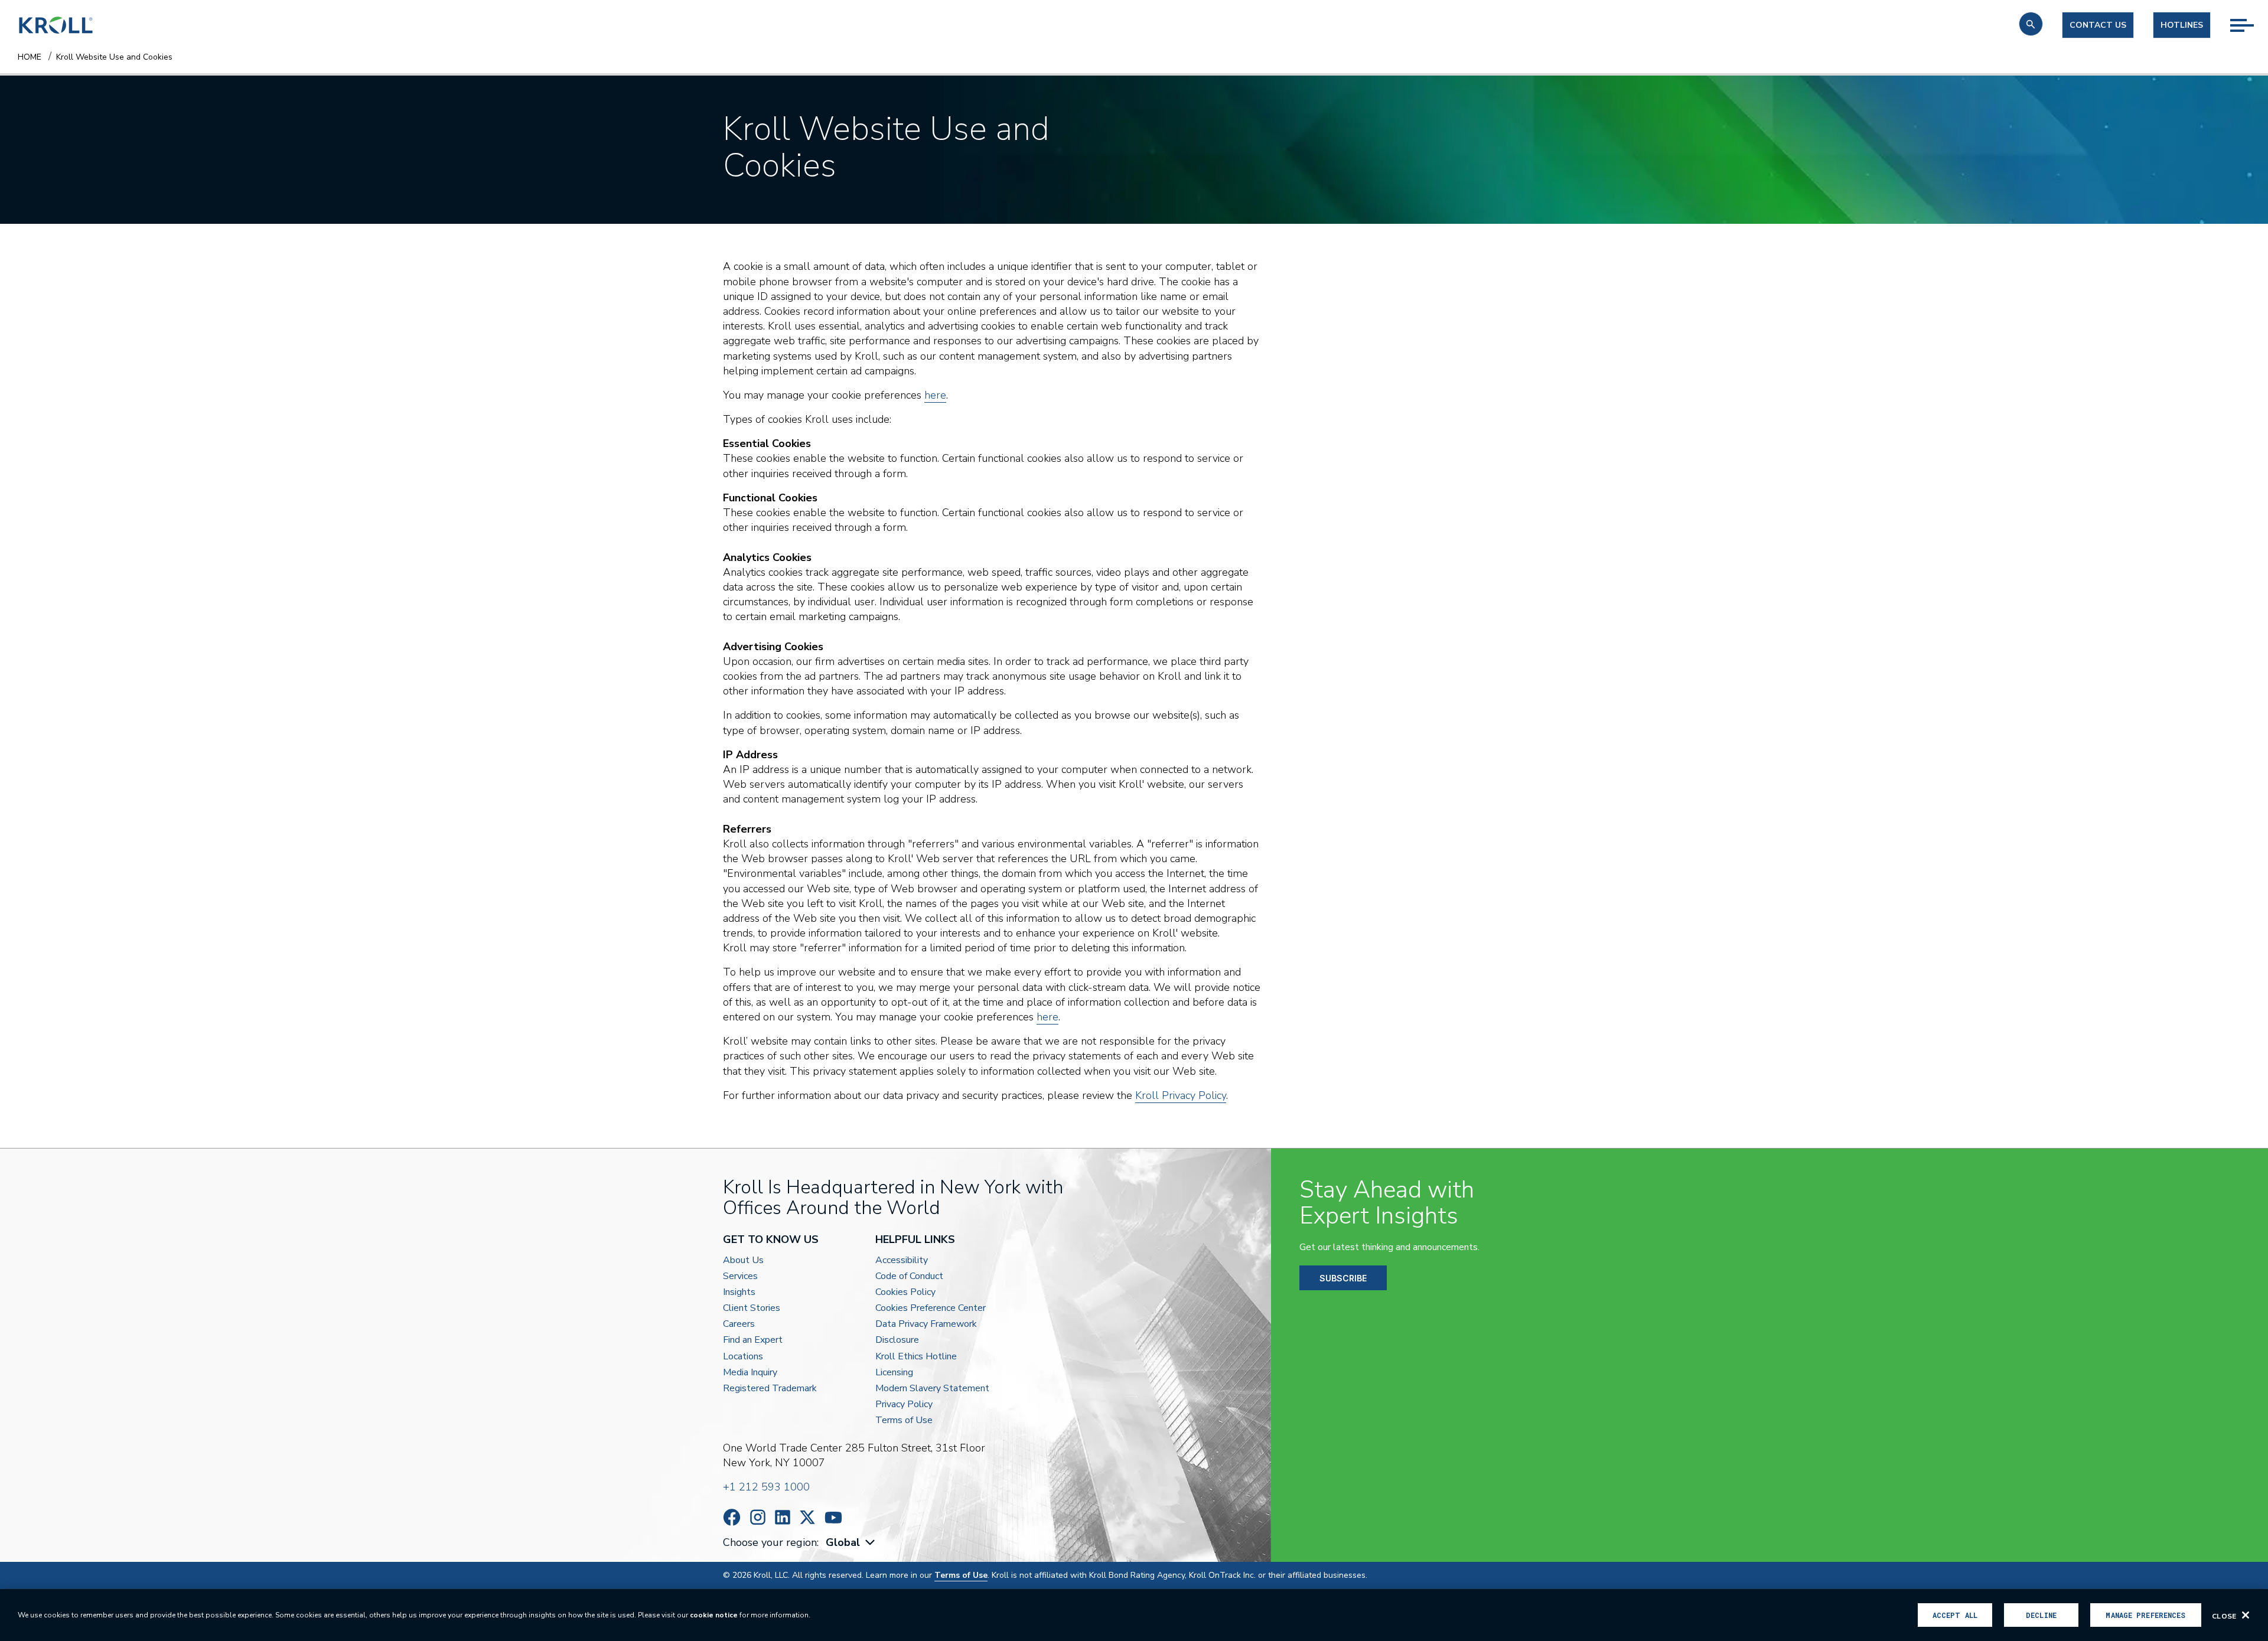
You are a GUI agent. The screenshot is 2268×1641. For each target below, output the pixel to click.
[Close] (2246, 1615)
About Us (743, 1260)
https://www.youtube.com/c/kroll (833, 1518)
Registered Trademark (770, 1389)
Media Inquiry (750, 1373)
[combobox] (852, 1543)
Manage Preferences (2145, 1615)
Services (740, 1276)
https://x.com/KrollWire (807, 1517)
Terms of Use (904, 1420)
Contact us (2098, 25)
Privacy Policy (904, 1405)
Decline (2041, 1615)
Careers (739, 1324)
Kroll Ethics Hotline (916, 1357)
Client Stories (752, 1308)
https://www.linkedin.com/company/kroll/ (783, 1517)
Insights (739, 1292)
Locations (743, 1357)
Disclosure (897, 1340)
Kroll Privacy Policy (1181, 1095)
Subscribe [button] (1343, 1278)
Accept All (1955, 1615)
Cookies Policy (905, 1292)
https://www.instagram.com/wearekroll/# (758, 1517)
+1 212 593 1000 (766, 1487)
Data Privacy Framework (926, 1324)
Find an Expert (753, 1340)
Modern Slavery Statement (932, 1389)
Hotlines (2182, 25)
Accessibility (902, 1260)
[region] (1134, 1615)
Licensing (894, 1373)
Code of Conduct (909, 1276)
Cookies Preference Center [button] (931, 1308)
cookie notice (714, 1615)
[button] (2031, 24)
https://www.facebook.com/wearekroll (732, 1517)
